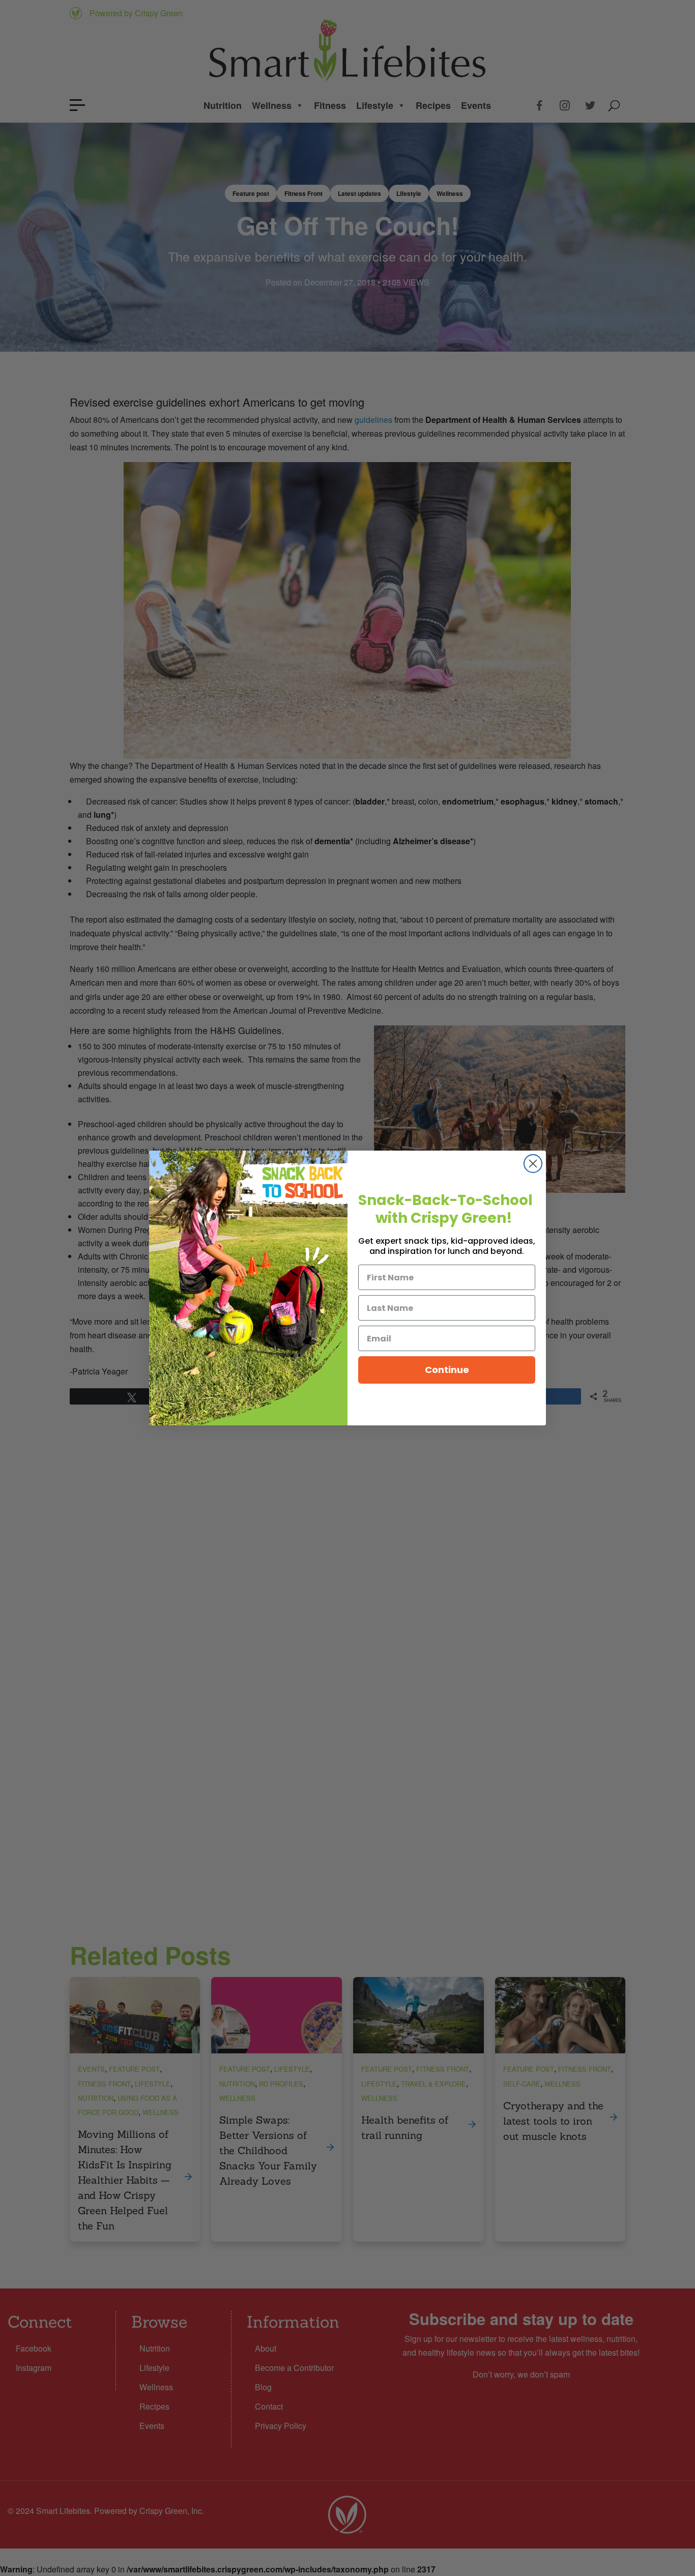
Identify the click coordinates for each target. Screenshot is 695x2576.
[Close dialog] (533, 1164)
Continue (447, 1370)
